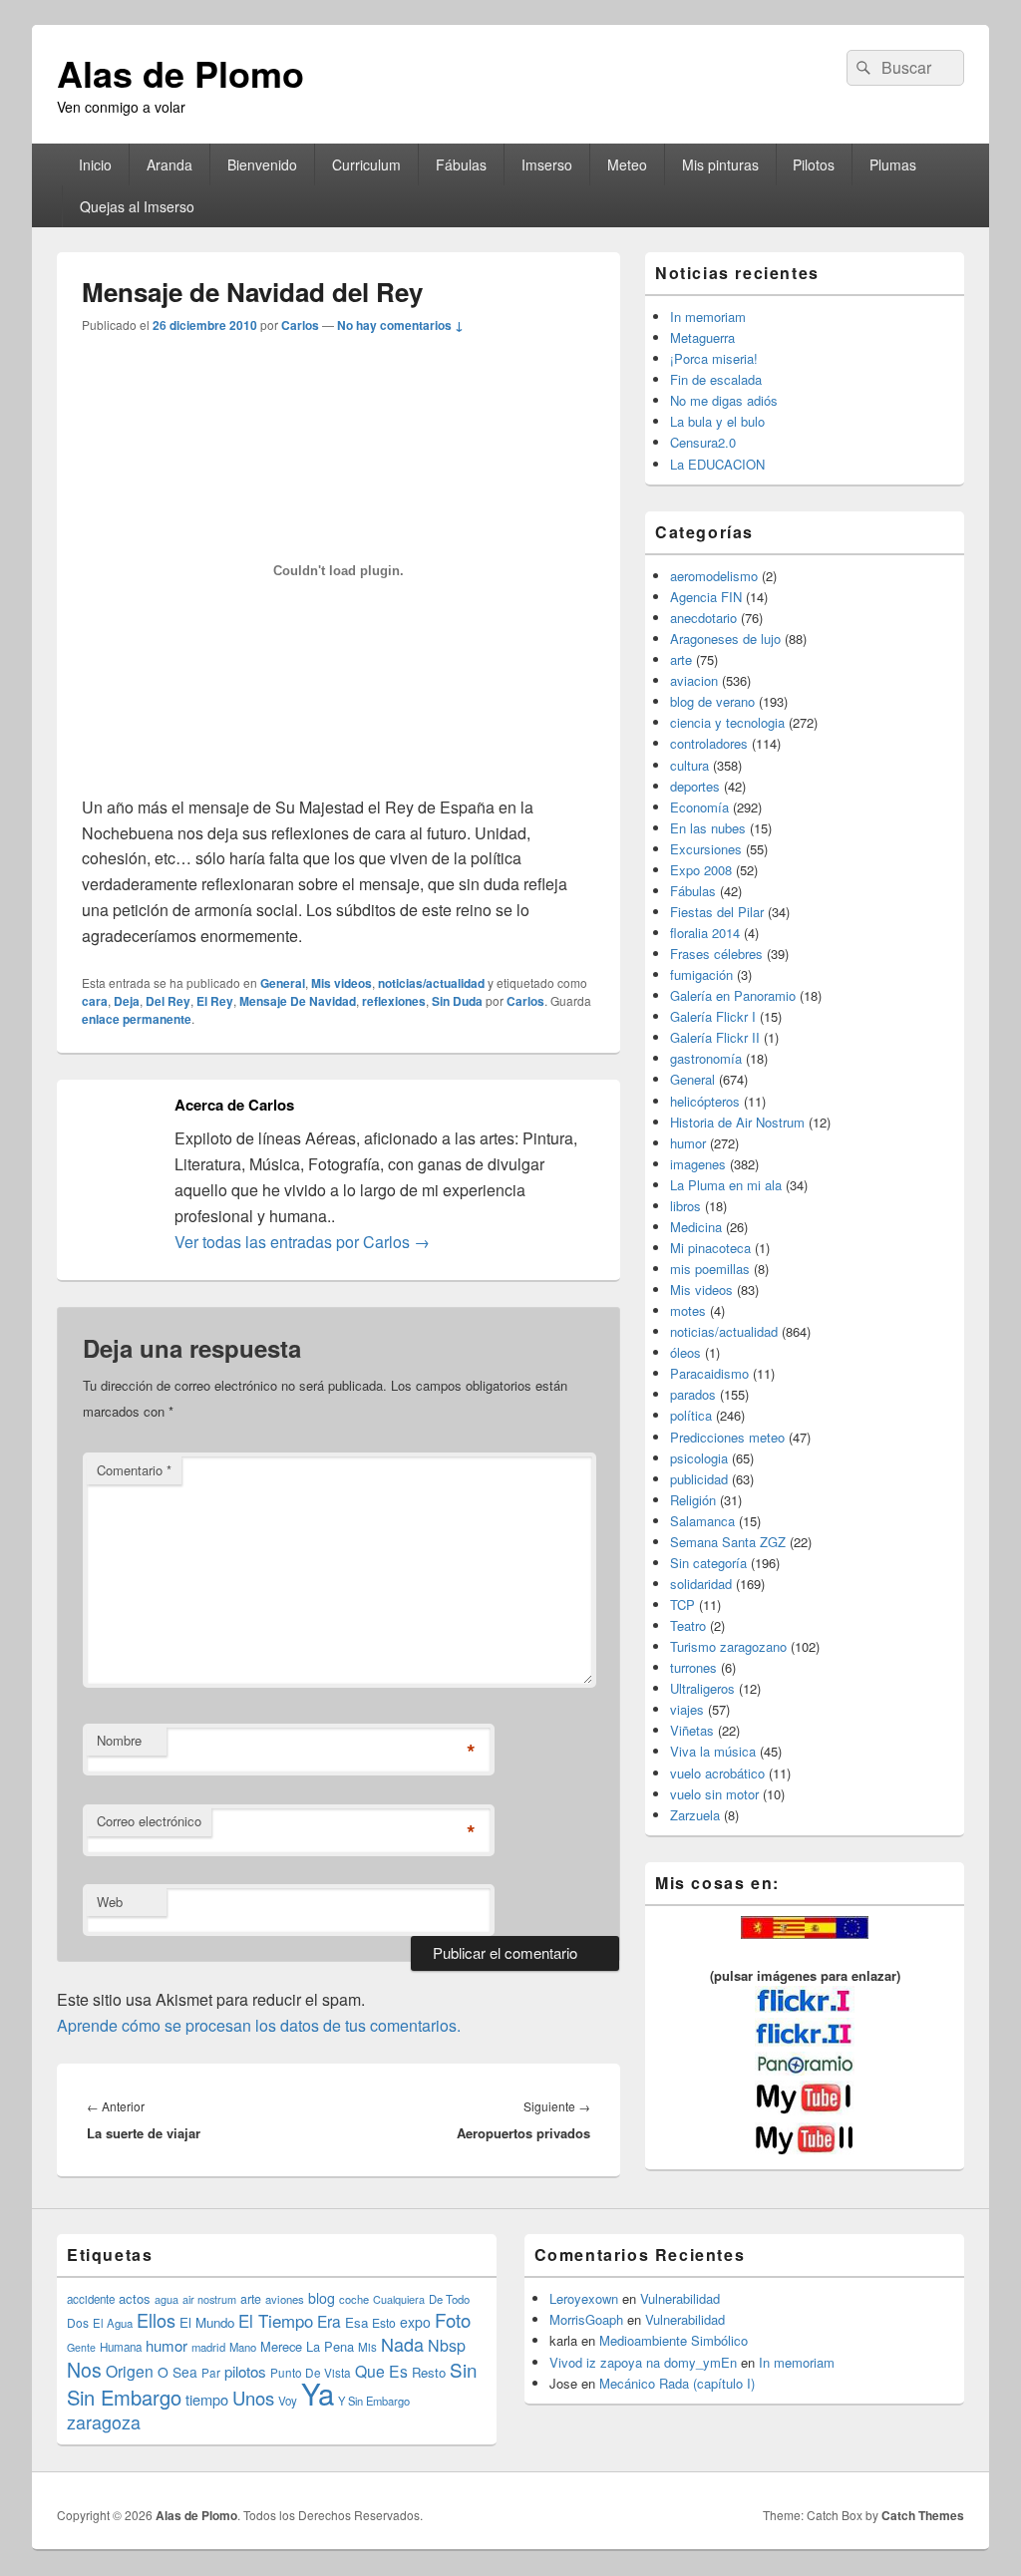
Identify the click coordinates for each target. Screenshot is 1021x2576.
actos (135, 2298)
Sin (463, 2369)
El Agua (113, 2323)
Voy (288, 2401)
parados (693, 1394)
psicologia (699, 1458)
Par (211, 2372)
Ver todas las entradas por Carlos (302, 1242)
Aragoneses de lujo (725, 639)
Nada (402, 2344)
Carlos (300, 325)
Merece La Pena (307, 2346)
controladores (709, 743)
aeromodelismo (714, 576)
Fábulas (461, 164)
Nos (84, 2370)
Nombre (119, 1740)
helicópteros (705, 1101)
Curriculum (366, 164)
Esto (384, 2322)
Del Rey (168, 1001)
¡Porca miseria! (714, 358)
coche (354, 2299)
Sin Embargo (124, 2397)
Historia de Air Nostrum (737, 1122)
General (283, 983)
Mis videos (341, 983)
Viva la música (713, 1751)
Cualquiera (399, 2299)
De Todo (449, 2299)
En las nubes (708, 828)
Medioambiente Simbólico (674, 2340)
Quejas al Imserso (137, 206)
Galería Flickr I (713, 1016)
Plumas (893, 164)
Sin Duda (457, 1001)
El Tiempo (276, 2321)
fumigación (701, 974)
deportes (695, 786)
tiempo (207, 2399)
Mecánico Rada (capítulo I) (677, 2383)
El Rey (215, 1001)
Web (110, 1902)
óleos (685, 1352)
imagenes (698, 1164)
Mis (367, 2347)
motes (688, 1310)
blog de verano (712, 701)
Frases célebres (716, 954)
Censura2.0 (703, 442)
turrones (693, 1667)
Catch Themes (923, 2515)
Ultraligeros (702, 1688)
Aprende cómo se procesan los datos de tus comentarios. (259, 2025)
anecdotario (703, 618)
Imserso (547, 164)
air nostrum (209, 2299)
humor (688, 1143)
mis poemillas (710, 1269)
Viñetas (692, 1730)
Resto (429, 2372)
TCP (682, 1605)
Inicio (95, 164)
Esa (356, 2322)
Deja (127, 1001)
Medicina (696, 1227)
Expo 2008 (701, 870)
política (691, 1415)
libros (685, 1206)
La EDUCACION (717, 464)
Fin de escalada (716, 379)
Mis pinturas (720, 164)
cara (95, 1001)
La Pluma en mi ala (726, 1185)
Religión (693, 1500)
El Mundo (207, 2322)
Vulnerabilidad (680, 2298)
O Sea (177, 2372)
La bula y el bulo (717, 421)
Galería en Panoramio (733, 995)
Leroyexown (584, 2298)
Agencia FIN (706, 597)
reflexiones (394, 1001)
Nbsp (447, 2345)
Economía (699, 807)
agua (167, 2299)
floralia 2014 (705, 933)
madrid (208, 2347)
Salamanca (702, 1521)
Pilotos (814, 164)
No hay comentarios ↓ (400, 325)
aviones (285, 2299)
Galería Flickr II (715, 1037)
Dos (78, 2322)
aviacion (694, 680)
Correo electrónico (149, 1821)
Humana (121, 2347)
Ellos (156, 2320)
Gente (81, 2347)
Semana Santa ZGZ (728, 1542)
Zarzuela (695, 1815)
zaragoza (104, 2422)
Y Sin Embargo (374, 2401)
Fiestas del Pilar (717, 912)
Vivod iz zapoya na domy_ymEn (643, 2362)
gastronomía (706, 1058)
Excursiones (706, 849)
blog (322, 2298)
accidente (91, 2299)
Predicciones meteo (727, 1437)
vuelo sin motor (714, 1794)
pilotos (245, 2371)
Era (329, 2321)
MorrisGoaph (586, 2319)
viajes (687, 1709)
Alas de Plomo (180, 73)
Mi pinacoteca (710, 1248)
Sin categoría (708, 1563)
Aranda (170, 164)
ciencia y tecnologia (727, 722)
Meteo (627, 164)
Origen (130, 2371)
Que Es (381, 2371)
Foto (453, 2320)
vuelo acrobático (717, 1773)
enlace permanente (137, 1019)
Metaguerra (702, 337)
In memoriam (708, 317)
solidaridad (701, 1584)
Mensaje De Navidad (298, 1001)
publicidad (699, 1479)
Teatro (688, 1625)
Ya (318, 2393)
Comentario (134, 1470)
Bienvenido (262, 164)
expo (415, 2322)
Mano (243, 2347)
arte (681, 659)
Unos (253, 2398)
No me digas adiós (724, 400)
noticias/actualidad (431, 983)
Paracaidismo (709, 1373)
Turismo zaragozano (728, 1646)
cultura (689, 765)
